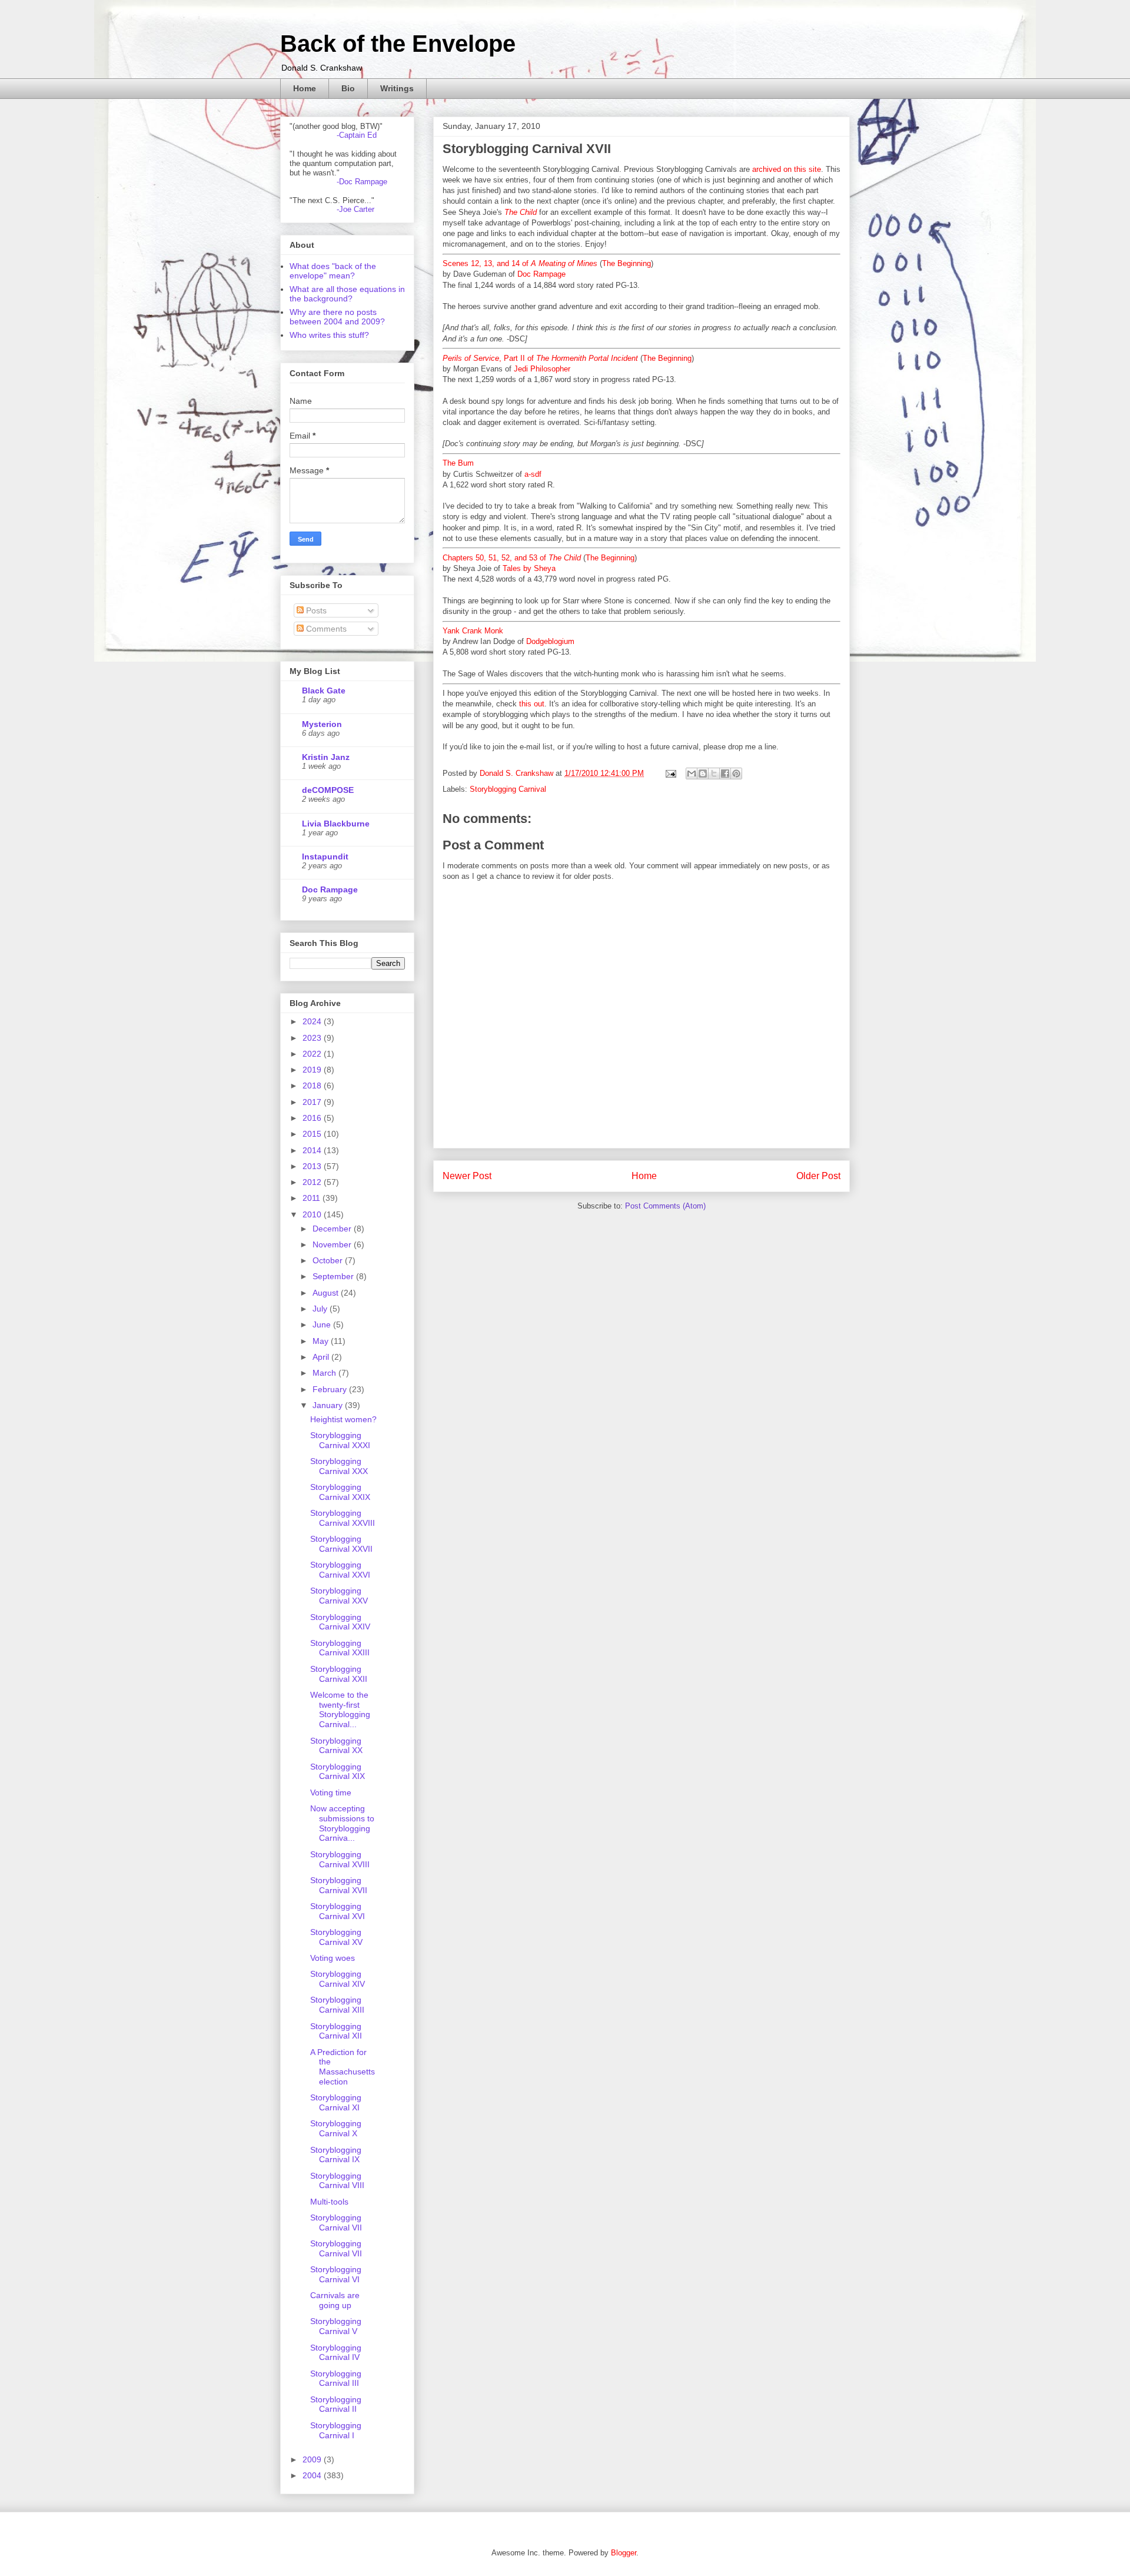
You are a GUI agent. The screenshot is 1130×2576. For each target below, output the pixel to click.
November (333, 1244)
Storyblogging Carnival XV (336, 1937)
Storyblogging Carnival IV (336, 2353)
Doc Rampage (541, 274)
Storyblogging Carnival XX (336, 1746)
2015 (313, 1134)
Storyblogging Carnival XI (336, 2102)
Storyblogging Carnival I (336, 2430)
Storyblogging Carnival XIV (338, 1979)
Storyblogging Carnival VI (336, 2274)
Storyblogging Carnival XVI (338, 1911)
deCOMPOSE (328, 790)
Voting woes (333, 1958)
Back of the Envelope (398, 44)
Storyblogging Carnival (508, 789)
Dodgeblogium (550, 641)
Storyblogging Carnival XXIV (340, 1622)
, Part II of (540, 358)
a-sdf (533, 474)
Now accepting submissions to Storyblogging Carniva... (342, 1823)
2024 (313, 1021)
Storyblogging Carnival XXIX (340, 1492)
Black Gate (324, 691)
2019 (313, 1070)
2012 (313, 1182)
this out (532, 704)
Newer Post (467, 1176)
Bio (348, 88)
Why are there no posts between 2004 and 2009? (337, 317)
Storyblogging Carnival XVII (339, 1885)
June (323, 1324)
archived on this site (787, 169)
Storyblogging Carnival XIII (337, 2005)
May (322, 1341)
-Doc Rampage (362, 182)
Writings (397, 88)
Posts (315, 610)
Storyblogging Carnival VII (336, 2223)
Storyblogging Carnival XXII (339, 1674)
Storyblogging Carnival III (336, 2379)
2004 (313, 2475)
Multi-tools (329, 2202)
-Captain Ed (357, 135)
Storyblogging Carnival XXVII (341, 1544)
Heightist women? (343, 1419)
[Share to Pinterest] (736, 774)
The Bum (458, 463)
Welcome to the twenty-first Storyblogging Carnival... (340, 1709)
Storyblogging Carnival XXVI (340, 1570)
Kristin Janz (326, 757)
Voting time (331, 1792)
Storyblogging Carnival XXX (339, 1466)
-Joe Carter (355, 209)
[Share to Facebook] (725, 774)
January (329, 1405)
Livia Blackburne (336, 824)
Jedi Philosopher (542, 369)
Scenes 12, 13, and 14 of (520, 263)
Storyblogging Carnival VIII (337, 2181)
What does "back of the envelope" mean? (333, 271)
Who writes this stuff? (329, 335)
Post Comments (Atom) (665, 1206)
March (325, 1373)
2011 (313, 1198)
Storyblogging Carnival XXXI (340, 1440)
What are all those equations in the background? (347, 294)
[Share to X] (714, 774)
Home (305, 88)
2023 (313, 1038)
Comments (325, 629)
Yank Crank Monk (473, 631)
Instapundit (325, 857)
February (331, 1389)
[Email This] (692, 774)
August (327, 1293)
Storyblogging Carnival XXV (339, 1596)
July (321, 1309)
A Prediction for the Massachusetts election (343, 2067)
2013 (313, 1166)
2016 (313, 1118)
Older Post (818, 1176)
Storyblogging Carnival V (336, 2326)
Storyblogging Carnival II (336, 2404)
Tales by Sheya (529, 568)
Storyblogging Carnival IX (336, 2155)
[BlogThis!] (703, 774)
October (329, 1260)
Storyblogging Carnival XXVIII (343, 1518)
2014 (313, 1150)
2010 (313, 1214)
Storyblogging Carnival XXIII (340, 1648)
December (333, 1229)
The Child (521, 212)
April (322, 1357)
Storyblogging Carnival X (336, 2128)
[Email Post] (670, 773)
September (334, 1276)
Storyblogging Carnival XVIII (340, 1859)
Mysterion (322, 724)
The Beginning (627, 263)
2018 (313, 1085)
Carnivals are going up (335, 2300)
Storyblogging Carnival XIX (338, 1772)
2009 (313, 2459)
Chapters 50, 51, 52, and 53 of (512, 558)
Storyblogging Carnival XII (336, 2031)
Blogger (624, 2553)
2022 (313, 1054)
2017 (313, 1102)
